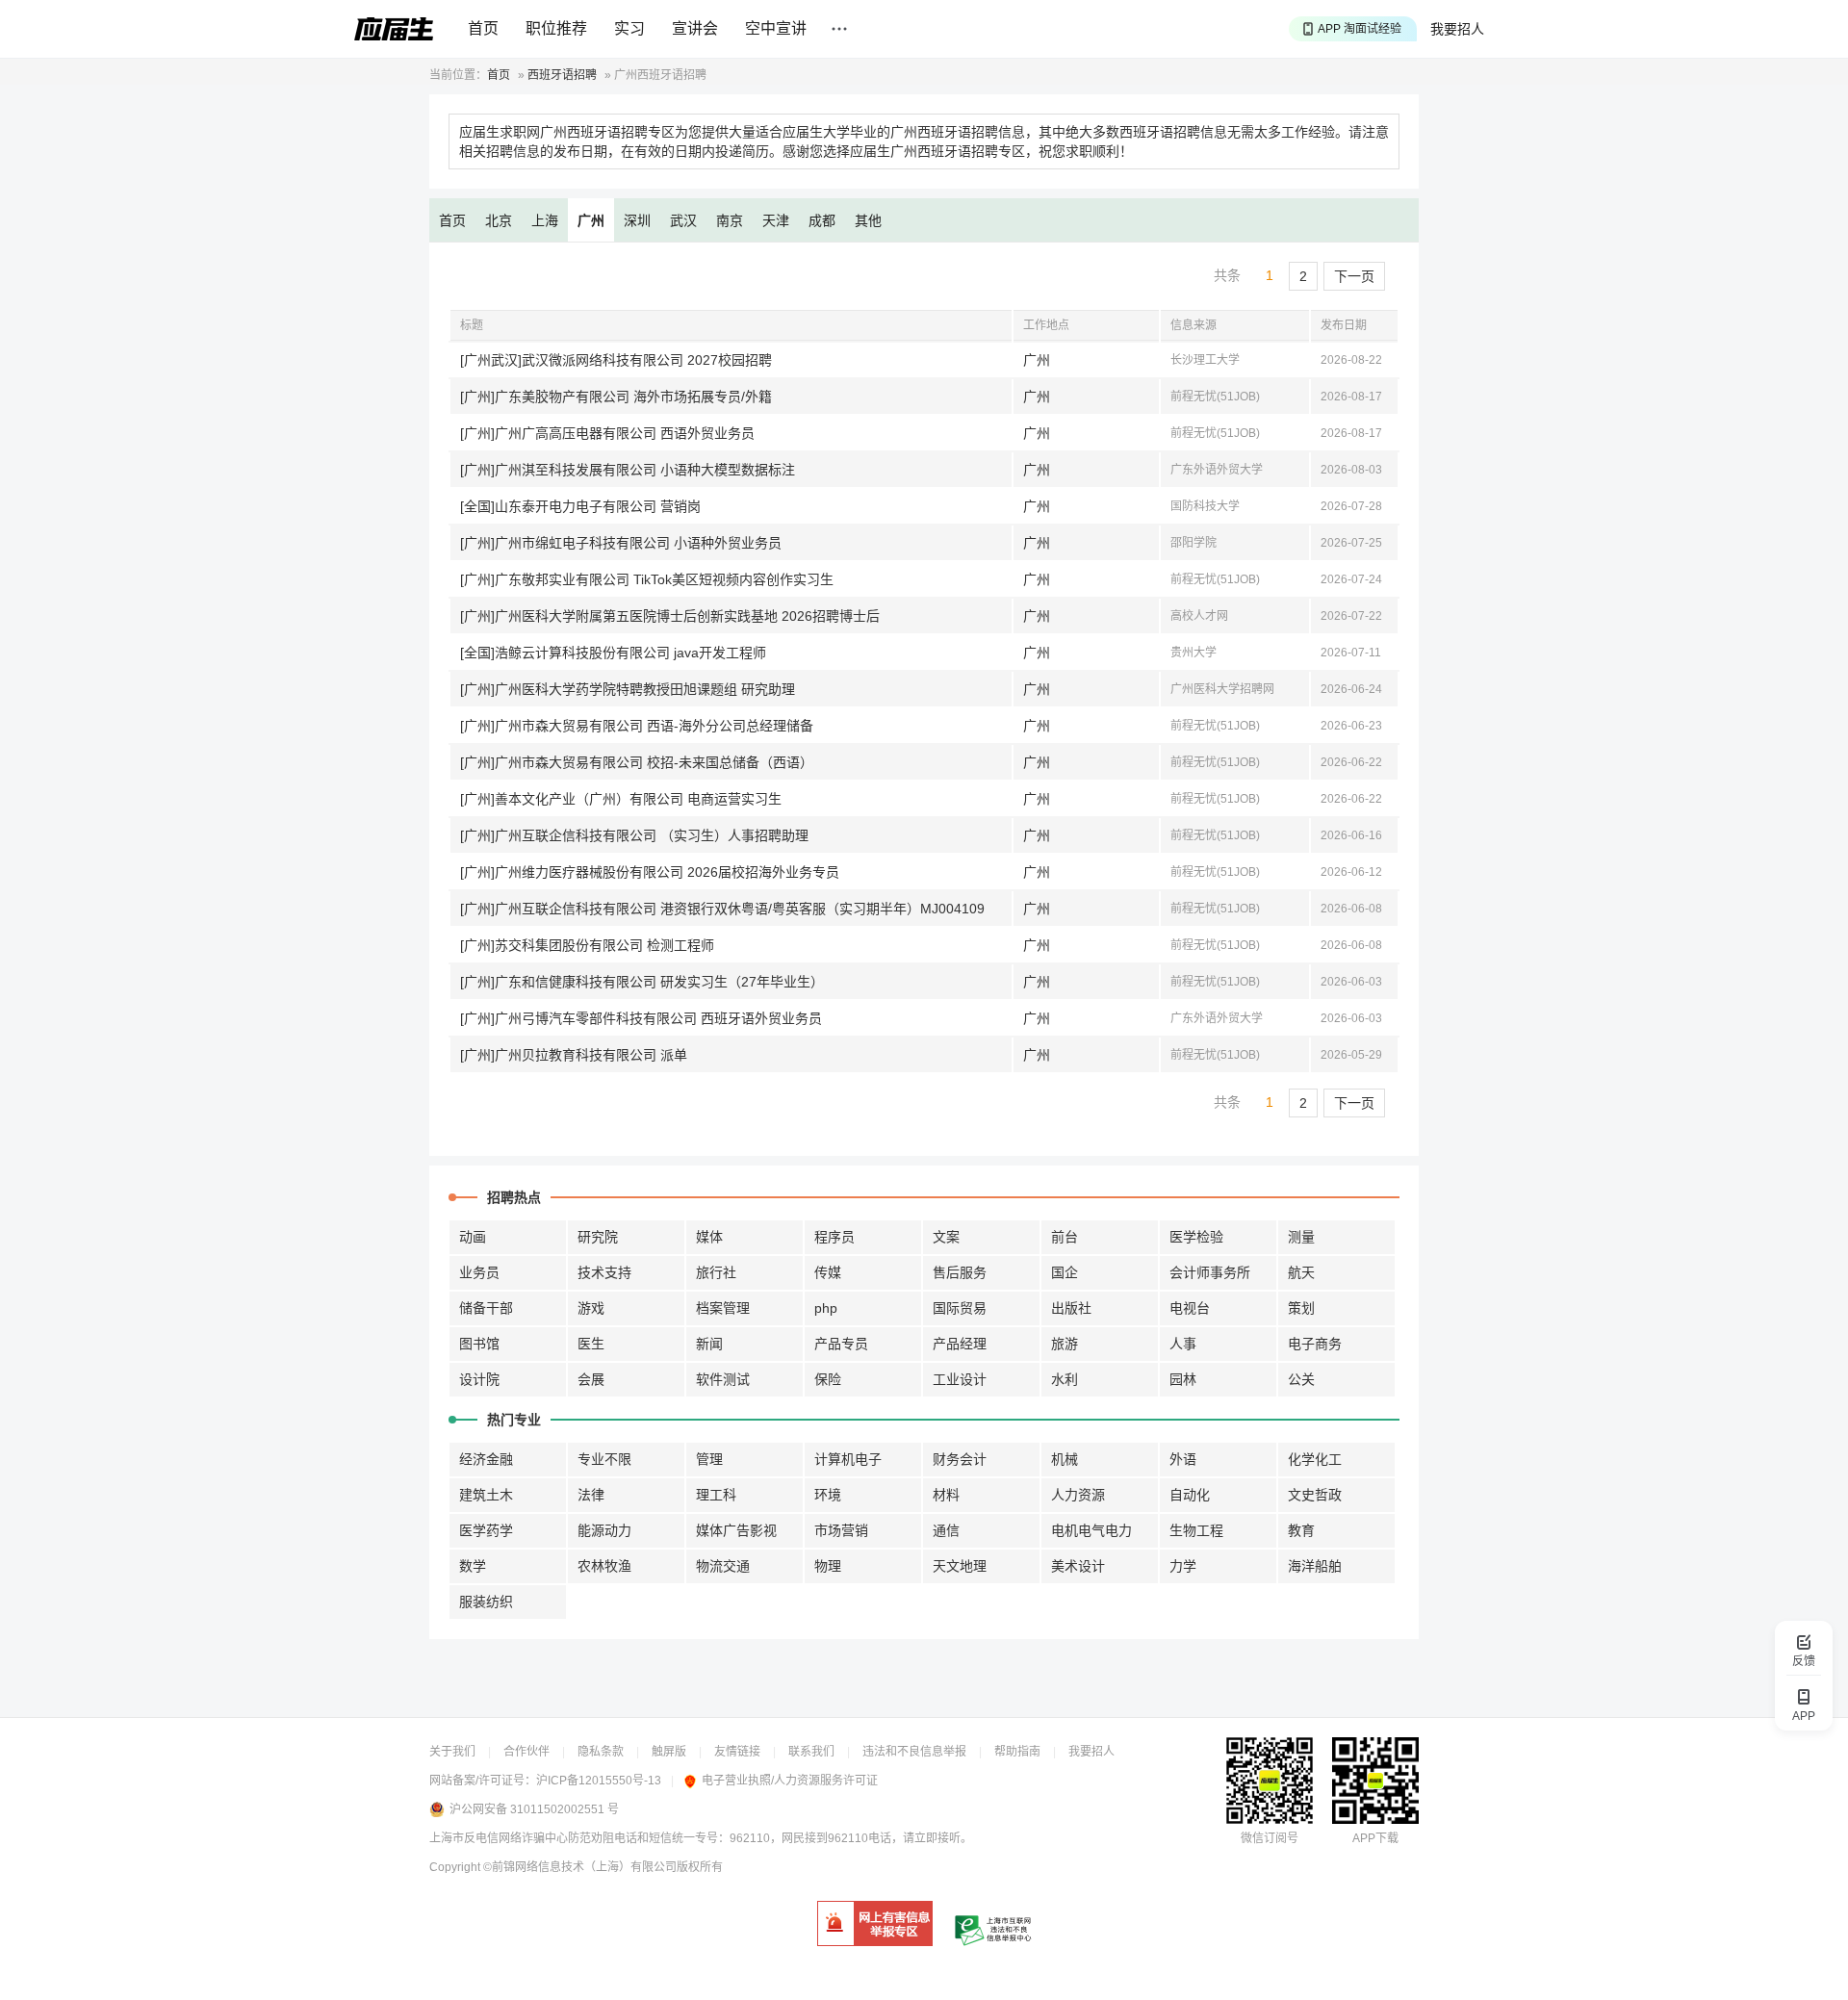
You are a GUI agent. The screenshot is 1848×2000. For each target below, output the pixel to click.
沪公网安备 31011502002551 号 (534, 1809)
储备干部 (486, 1308)
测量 (1301, 1237)
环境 (828, 1495)
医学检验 (1196, 1237)
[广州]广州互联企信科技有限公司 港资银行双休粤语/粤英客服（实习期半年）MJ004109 (722, 909)
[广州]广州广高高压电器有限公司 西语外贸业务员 (607, 433)
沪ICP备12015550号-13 (599, 1781)
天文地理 (960, 1566)
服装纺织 (486, 1602)
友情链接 (737, 1752)
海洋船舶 (1315, 1566)
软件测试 (723, 1379)
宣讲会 (695, 28)
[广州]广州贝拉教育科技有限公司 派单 (574, 1055)
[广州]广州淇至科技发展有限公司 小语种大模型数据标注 (628, 470)
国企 (1065, 1272)
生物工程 (1196, 1530)
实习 (629, 28)
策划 (1301, 1308)
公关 (1301, 1379)
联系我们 (811, 1752)
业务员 (479, 1272)
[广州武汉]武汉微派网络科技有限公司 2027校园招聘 (616, 360)
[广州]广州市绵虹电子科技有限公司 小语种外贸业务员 (621, 543)
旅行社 (716, 1272)
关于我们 (452, 1752)
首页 (483, 28)
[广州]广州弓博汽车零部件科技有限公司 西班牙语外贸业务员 (641, 1018)
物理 (828, 1566)
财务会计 (960, 1459)
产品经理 (960, 1344)
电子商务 (1315, 1344)
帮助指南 (1017, 1752)
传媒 (828, 1272)
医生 (591, 1344)
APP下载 (1375, 1838)
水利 (1065, 1379)
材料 (946, 1495)
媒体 (709, 1237)
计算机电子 (848, 1459)
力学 (1183, 1566)
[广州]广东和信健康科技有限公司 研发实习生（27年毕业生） (642, 982)
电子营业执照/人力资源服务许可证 (790, 1781)
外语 (1183, 1459)
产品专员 (841, 1344)
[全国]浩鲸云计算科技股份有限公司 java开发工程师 (613, 653)
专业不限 (604, 1459)
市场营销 (841, 1530)
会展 (591, 1379)
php (826, 1308)
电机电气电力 (1091, 1530)
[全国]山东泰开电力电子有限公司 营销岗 (580, 506)
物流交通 (723, 1566)
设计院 (479, 1379)
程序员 (834, 1237)
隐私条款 (601, 1752)
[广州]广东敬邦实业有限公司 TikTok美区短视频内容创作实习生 (647, 579)
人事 (1183, 1344)
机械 (1065, 1459)
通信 (946, 1530)
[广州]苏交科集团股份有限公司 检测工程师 (587, 945)
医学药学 (486, 1530)
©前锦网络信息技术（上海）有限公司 (580, 1867)
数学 (473, 1566)
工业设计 (960, 1379)
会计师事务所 (1210, 1272)
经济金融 (486, 1459)
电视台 (1190, 1308)
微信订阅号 (1270, 1838)
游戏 (591, 1308)
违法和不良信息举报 (914, 1752)
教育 (1301, 1530)
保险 (828, 1379)
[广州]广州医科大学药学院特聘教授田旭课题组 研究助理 (628, 689)
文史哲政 (1315, 1495)
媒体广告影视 (736, 1530)
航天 (1301, 1272)
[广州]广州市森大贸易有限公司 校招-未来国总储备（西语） (637, 762)
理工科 (716, 1495)
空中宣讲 (776, 28)
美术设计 (1078, 1566)
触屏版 (669, 1752)
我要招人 (1457, 29)
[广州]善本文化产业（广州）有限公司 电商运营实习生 (621, 799)
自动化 (1190, 1495)
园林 (1183, 1379)
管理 (709, 1459)
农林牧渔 (604, 1566)
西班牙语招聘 (562, 75)
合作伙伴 (526, 1752)
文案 (946, 1237)
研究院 (598, 1237)
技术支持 (604, 1272)
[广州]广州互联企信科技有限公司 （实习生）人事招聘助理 (634, 835)
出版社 (1071, 1308)
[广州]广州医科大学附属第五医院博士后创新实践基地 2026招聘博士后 (670, 616)
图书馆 (479, 1344)
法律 (591, 1495)
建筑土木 (486, 1495)
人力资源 (1078, 1495)
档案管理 (723, 1308)
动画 (473, 1237)
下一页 (1354, 276)
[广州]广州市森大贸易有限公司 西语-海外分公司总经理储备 (637, 726)
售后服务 (960, 1272)
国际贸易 (960, 1308)
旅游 (1065, 1344)
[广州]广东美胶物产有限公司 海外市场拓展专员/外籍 (616, 397)
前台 (1065, 1237)
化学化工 (1315, 1459)
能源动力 (604, 1530)
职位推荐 (556, 28)
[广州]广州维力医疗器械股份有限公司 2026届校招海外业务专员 (650, 872)
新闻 (709, 1344)
